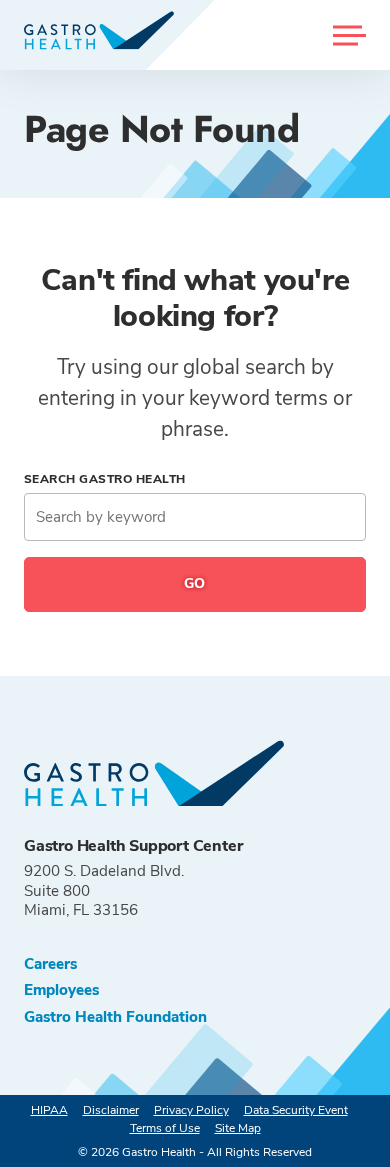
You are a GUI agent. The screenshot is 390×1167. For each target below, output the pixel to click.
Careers (50, 964)
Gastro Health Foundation (115, 1017)
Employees (61, 990)
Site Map (238, 1128)
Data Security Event (296, 1110)
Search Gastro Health (105, 479)
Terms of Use (165, 1128)
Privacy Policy (191, 1110)
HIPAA (49, 1110)
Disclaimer (111, 1110)
